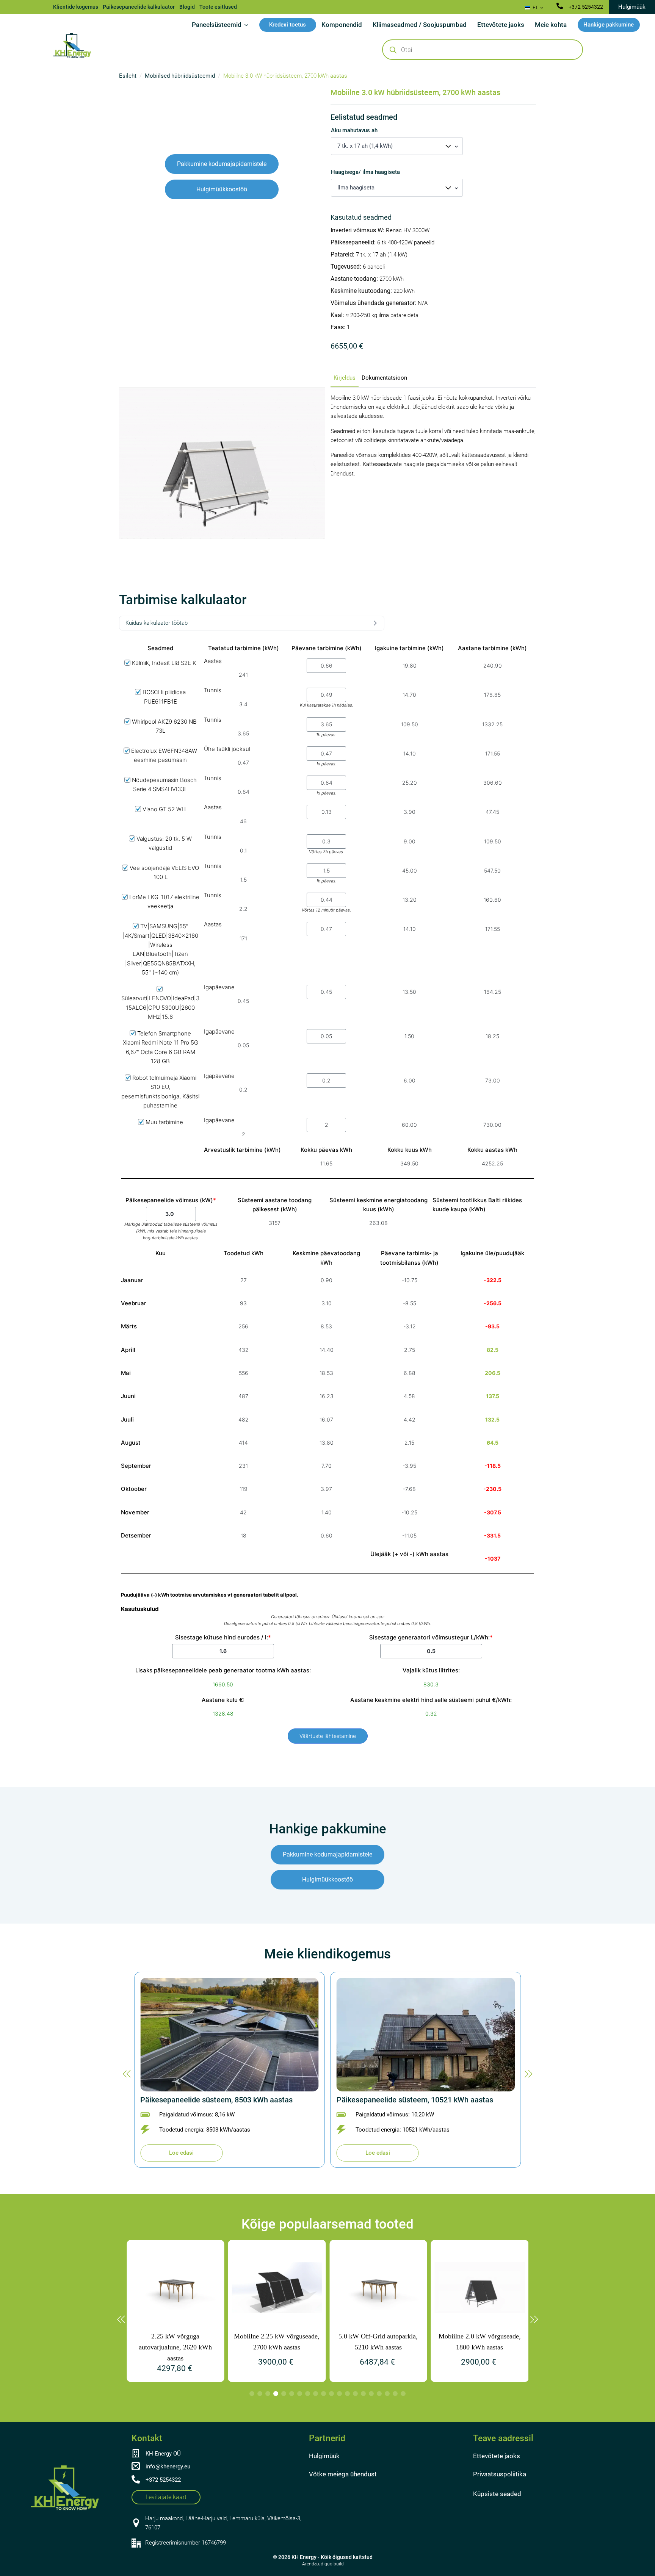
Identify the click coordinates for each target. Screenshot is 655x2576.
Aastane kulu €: (223, 1700)
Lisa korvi (338, 364)
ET (535, 7)
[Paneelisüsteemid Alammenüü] (248, 25)
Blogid (187, 7)
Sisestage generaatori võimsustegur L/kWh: (431, 1637)
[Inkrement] (326, 364)
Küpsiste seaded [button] (497, 2494)
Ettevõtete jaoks (501, 25)
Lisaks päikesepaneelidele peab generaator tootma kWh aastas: (223, 1670)
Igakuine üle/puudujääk (492, 1253)
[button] (127, 2074)
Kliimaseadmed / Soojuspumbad (420, 25)
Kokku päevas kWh (326, 1150)
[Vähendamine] (335, 364)
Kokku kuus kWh (410, 1150)
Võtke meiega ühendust (343, 2474)
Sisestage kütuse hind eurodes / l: (223, 1637)
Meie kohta (551, 25)
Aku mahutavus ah (354, 131)
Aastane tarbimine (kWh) (492, 648)
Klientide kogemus (76, 7)
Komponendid (342, 25)
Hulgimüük (324, 2456)
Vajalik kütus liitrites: (431, 1670)
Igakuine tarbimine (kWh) (409, 648)
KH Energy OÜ (163, 2454)
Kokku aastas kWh (492, 1150)
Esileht (128, 76)
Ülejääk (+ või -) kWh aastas (409, 1554)
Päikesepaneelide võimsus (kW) (171, 1200)
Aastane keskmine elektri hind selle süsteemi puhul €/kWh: (431, 1700)
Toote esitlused (218, 7)
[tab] (345, 378)
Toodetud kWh (244, 1253)
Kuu (161, 1253)
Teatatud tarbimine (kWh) (244, 648)
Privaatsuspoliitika (500, 2474)
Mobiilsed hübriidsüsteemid (180, 76)
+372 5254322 (586, 7)
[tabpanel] (433, 436)
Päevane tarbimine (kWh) (327, 648)
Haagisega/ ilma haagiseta (365, 172)
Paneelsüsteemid (217, 25)
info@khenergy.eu (168, 2467)
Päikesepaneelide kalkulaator (139, 7)
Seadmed (160, 648)
